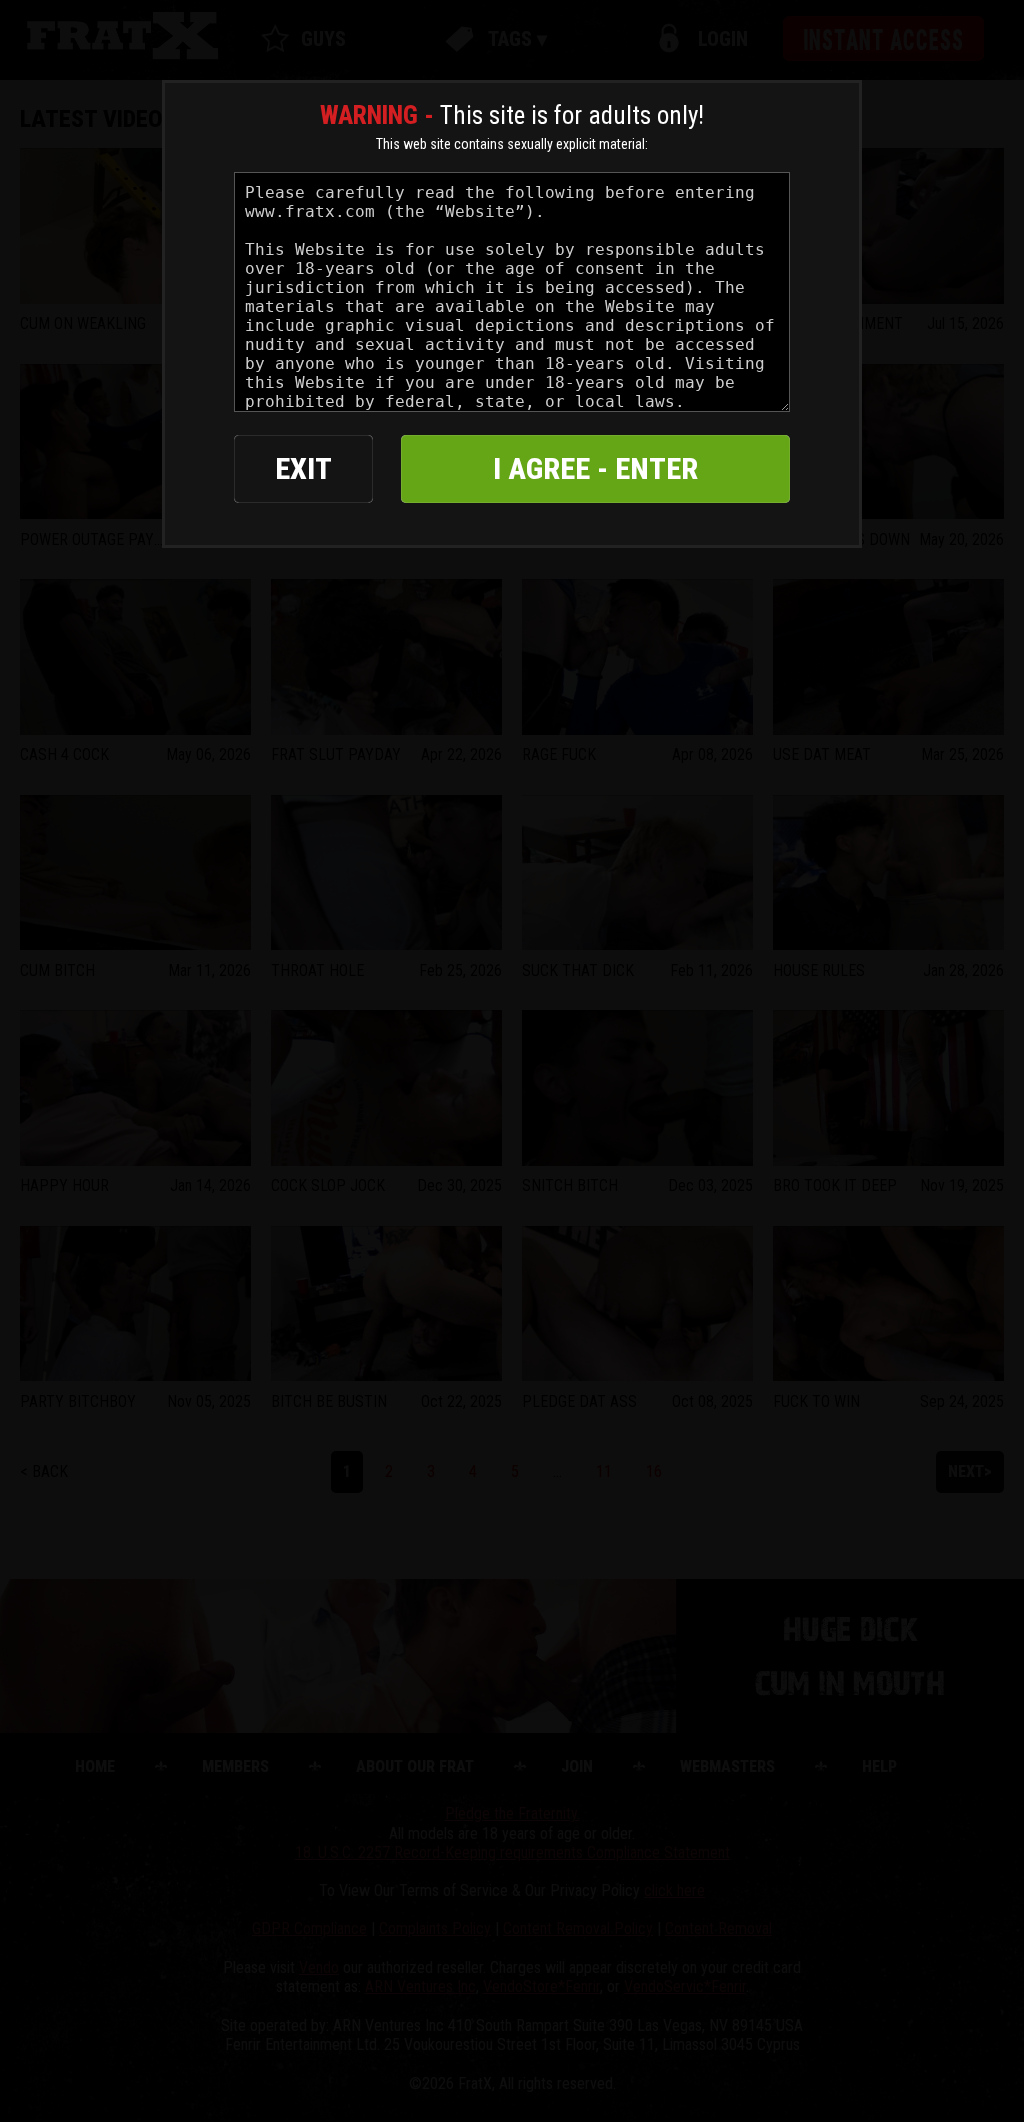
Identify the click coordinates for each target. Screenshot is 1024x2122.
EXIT (303, 468)
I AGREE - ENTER (595, 468)
